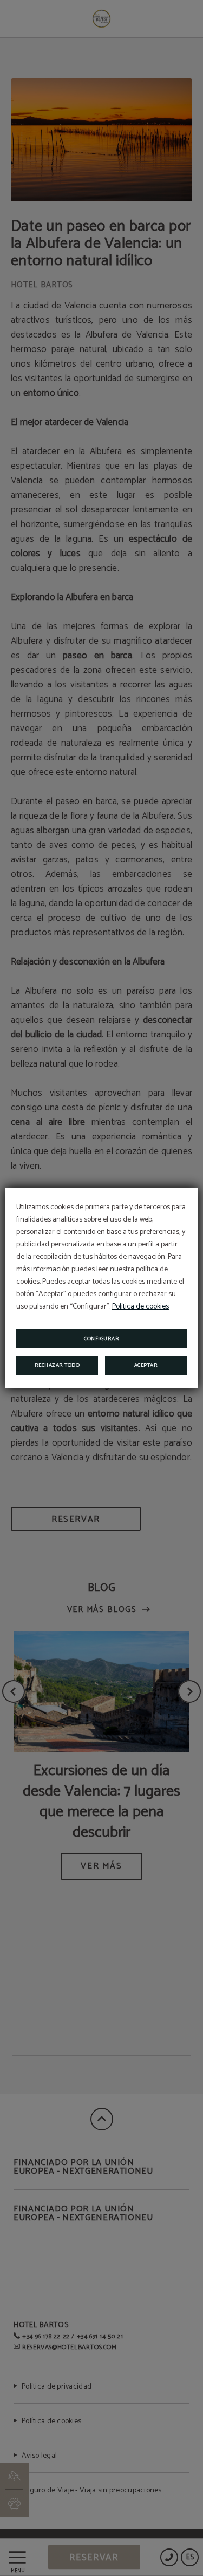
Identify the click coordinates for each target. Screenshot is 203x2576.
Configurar (101, 1339)
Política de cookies (140, 1307)
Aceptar (146, 1365)
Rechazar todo (57, 1365)
